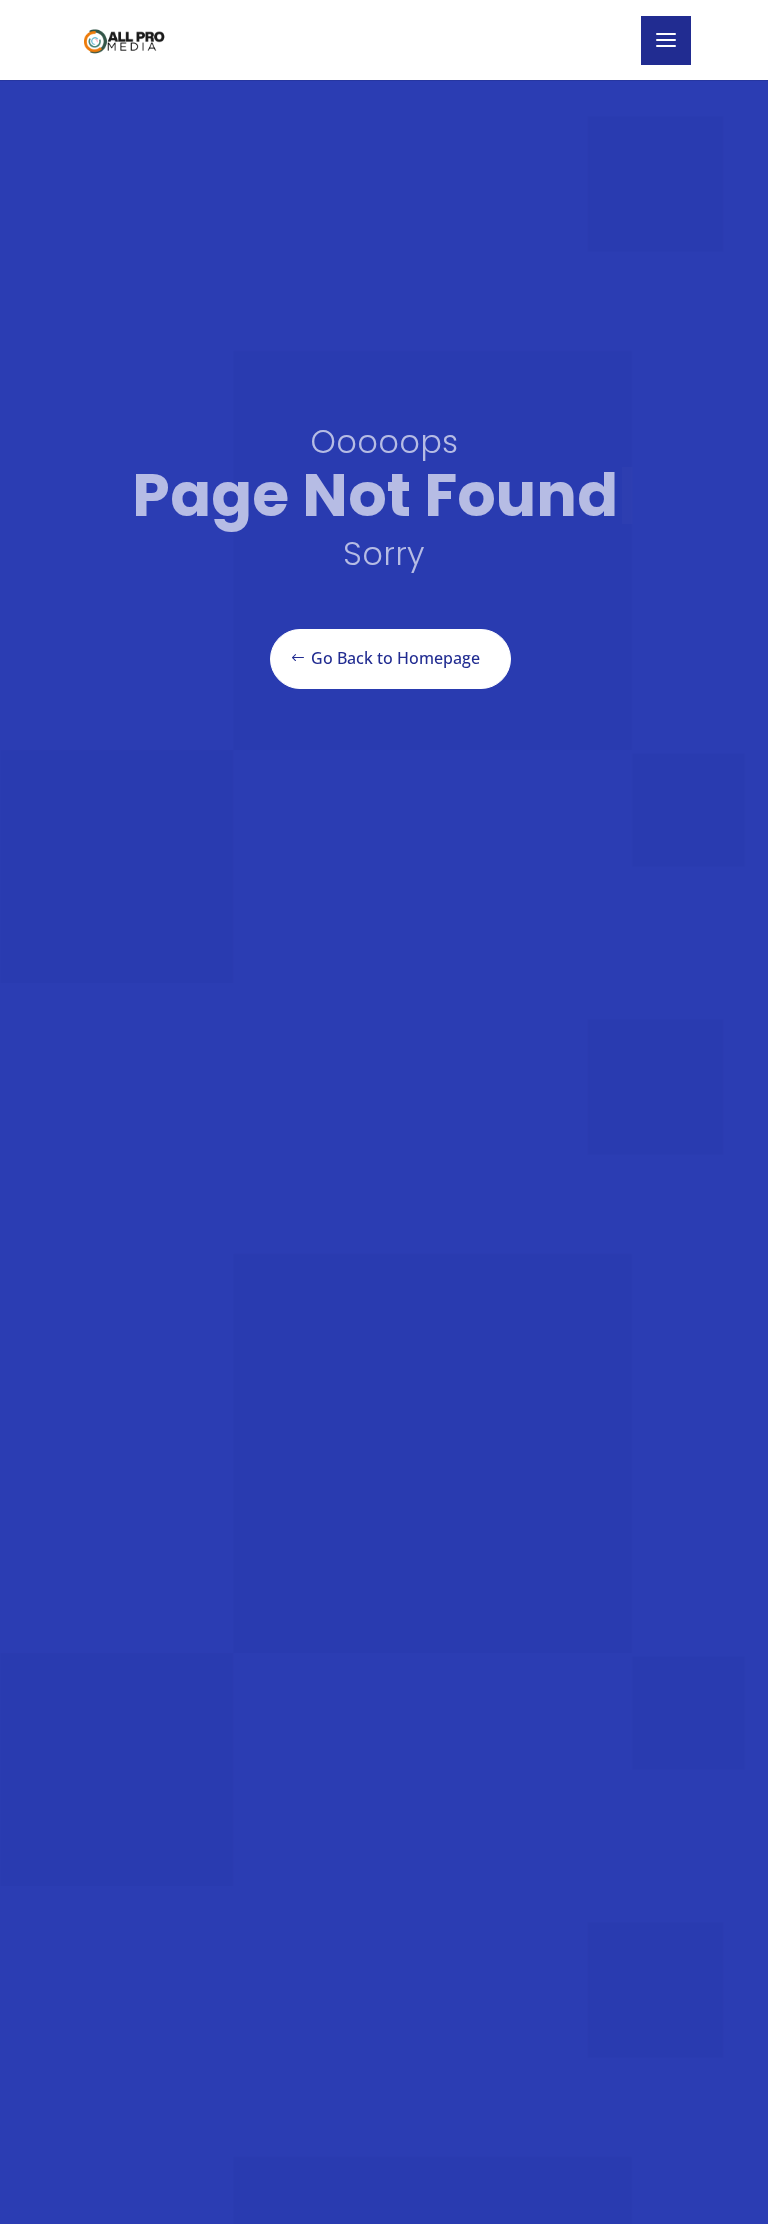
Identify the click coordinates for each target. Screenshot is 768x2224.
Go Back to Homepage (395, 658)
